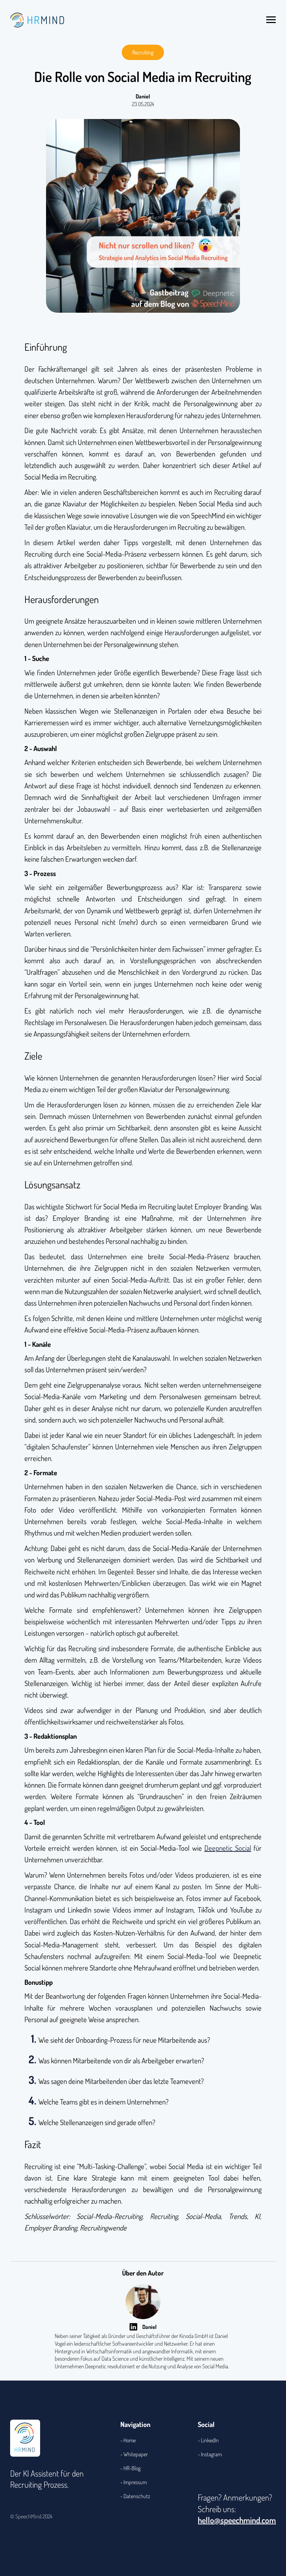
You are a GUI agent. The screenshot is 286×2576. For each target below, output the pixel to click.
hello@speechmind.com (237, 2520)
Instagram (211, 2454)
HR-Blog (132, 2468)
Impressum (135, 2482)
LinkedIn (210, 2440)
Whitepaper (136, 2454)
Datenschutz (137, 2496)
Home (130, 2440)
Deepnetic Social (228, 1848)
